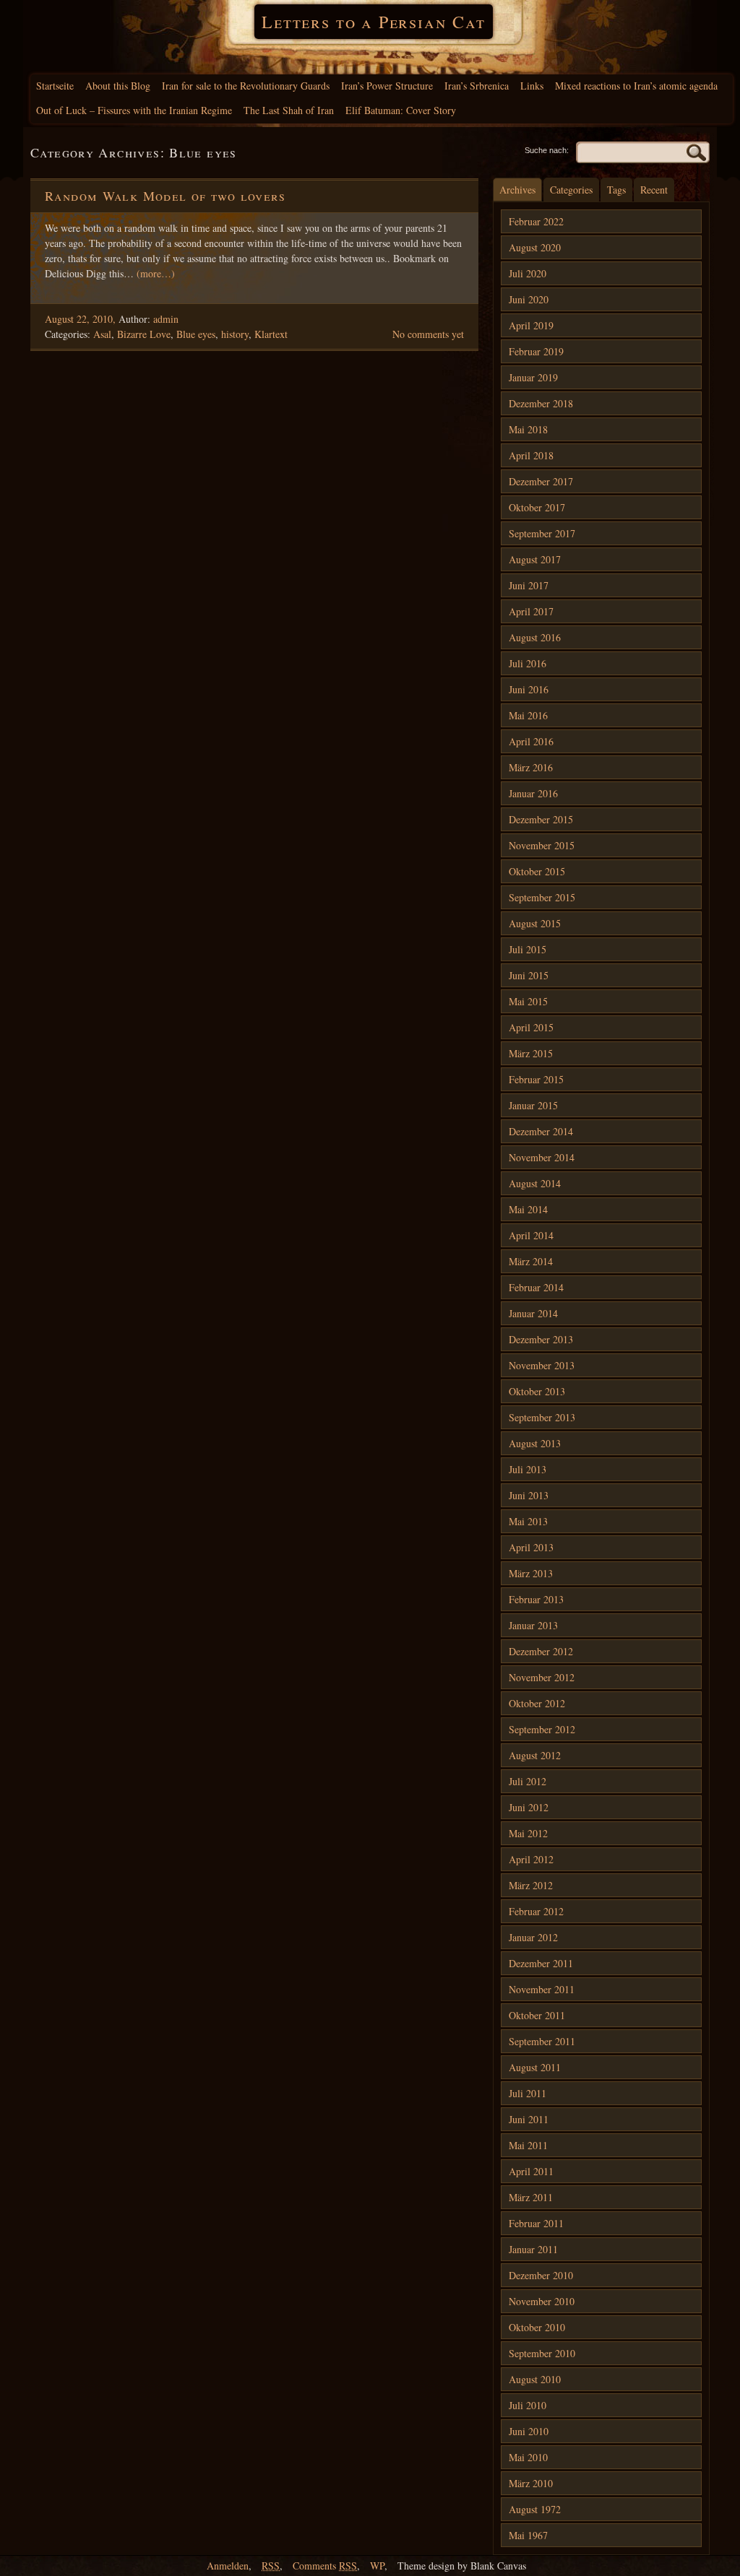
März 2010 (531, 2483)
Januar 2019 (533, 377)
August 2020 (535, 247)
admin (166, 319)
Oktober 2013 (537, 1391)
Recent (654, 190)
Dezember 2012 (541, 1651)
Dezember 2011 (541, 1963)
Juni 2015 (529, 975)
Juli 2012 (528, 1781)
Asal (102, 334)
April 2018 (531, 455)
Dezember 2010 (541, 2275)
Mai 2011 (528, 2145)
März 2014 (531, 1261)
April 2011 (531, 2171)
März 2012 (531, 1885)
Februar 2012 (536, 1911)
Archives (517, 190)
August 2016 (535, 637)
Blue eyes (196, 334)
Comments (325, 2566)
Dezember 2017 (541, 481)
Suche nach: (547, 150)
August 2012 (535, 1755)
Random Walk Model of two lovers (165, 196)
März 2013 (531, 1573)
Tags (616, 190)
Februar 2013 (536, 1599)
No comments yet (428, 334)
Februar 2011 (536, 2223)
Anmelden (228, 2566)
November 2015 (542, 845)
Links (532, 86)
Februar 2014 (536, 1287)
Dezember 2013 (541, 1339)
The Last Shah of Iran (289, 110)
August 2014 (535, 1183)
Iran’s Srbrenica (477, 86)
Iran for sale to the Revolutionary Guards (246, 86)
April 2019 (531, 325)
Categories (571, 190)
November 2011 (542, 1989)
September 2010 (542, 2353)
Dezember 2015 (541, 819)
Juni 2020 (529, 299)
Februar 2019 (536, 351)
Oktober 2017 (537, 507)
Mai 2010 (528, 2457)
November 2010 (542, 2301)
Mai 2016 (528, 715)
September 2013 (542, 1417)
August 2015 (535, 923)
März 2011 (531, 2197)
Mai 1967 (528, 2535)
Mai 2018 (528, 429)
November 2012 (542, 1677)
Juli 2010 (528, 2405)
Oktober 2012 (537, 1703)
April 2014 (531, 1235)
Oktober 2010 (537, 2327)
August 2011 (535, 2067)
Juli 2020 (528, 273)
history (235, 334)
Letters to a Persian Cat (374, 22)
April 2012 (531, 1859)
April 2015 (531, 1027)
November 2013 (542, 1365)
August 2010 (535, 2379)
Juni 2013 (529, 1495)
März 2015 (531, 1053)
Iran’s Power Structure (387, 86)
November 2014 (542, 1157)
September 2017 (542, 533)
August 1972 (535, 2509)
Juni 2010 (529, 2431)
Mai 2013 (528, 1521)
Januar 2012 (533, 1937)
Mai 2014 (528, 1209)
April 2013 (531, 1547)
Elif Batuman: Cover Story (401, 110)
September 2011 (542, 2041)
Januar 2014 (533, 1313)
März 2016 (531, 767)
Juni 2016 (529, 689)
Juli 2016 (528, 663)
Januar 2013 (533, 1625)
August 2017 (535, 559)
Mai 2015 (528, 1001)
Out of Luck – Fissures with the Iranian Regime (134, 110)
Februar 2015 (536, 1079)
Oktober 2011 (537, 2015)
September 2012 (542, 1729)
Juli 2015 (528, 949)
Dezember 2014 (541, 1131)
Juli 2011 (528, 2093)
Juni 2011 (529, 2119)
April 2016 (531, 741)
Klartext (271, 334)
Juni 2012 (529, 1807)
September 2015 (542, 897)
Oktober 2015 (537, 871)
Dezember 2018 (541, 403)
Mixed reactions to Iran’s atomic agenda (636, 86)
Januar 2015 (533, 1105)
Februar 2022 (536, 221)
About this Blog (118, 86)
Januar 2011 (533, 2249)
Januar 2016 (533, 793)
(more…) (156, 273)
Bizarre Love (144, 334)
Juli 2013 (528, 1469)
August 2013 (535, 1443)
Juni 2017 (529, 585)
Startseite (55, 86)
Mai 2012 (528, 1833)
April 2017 (531, 611)
